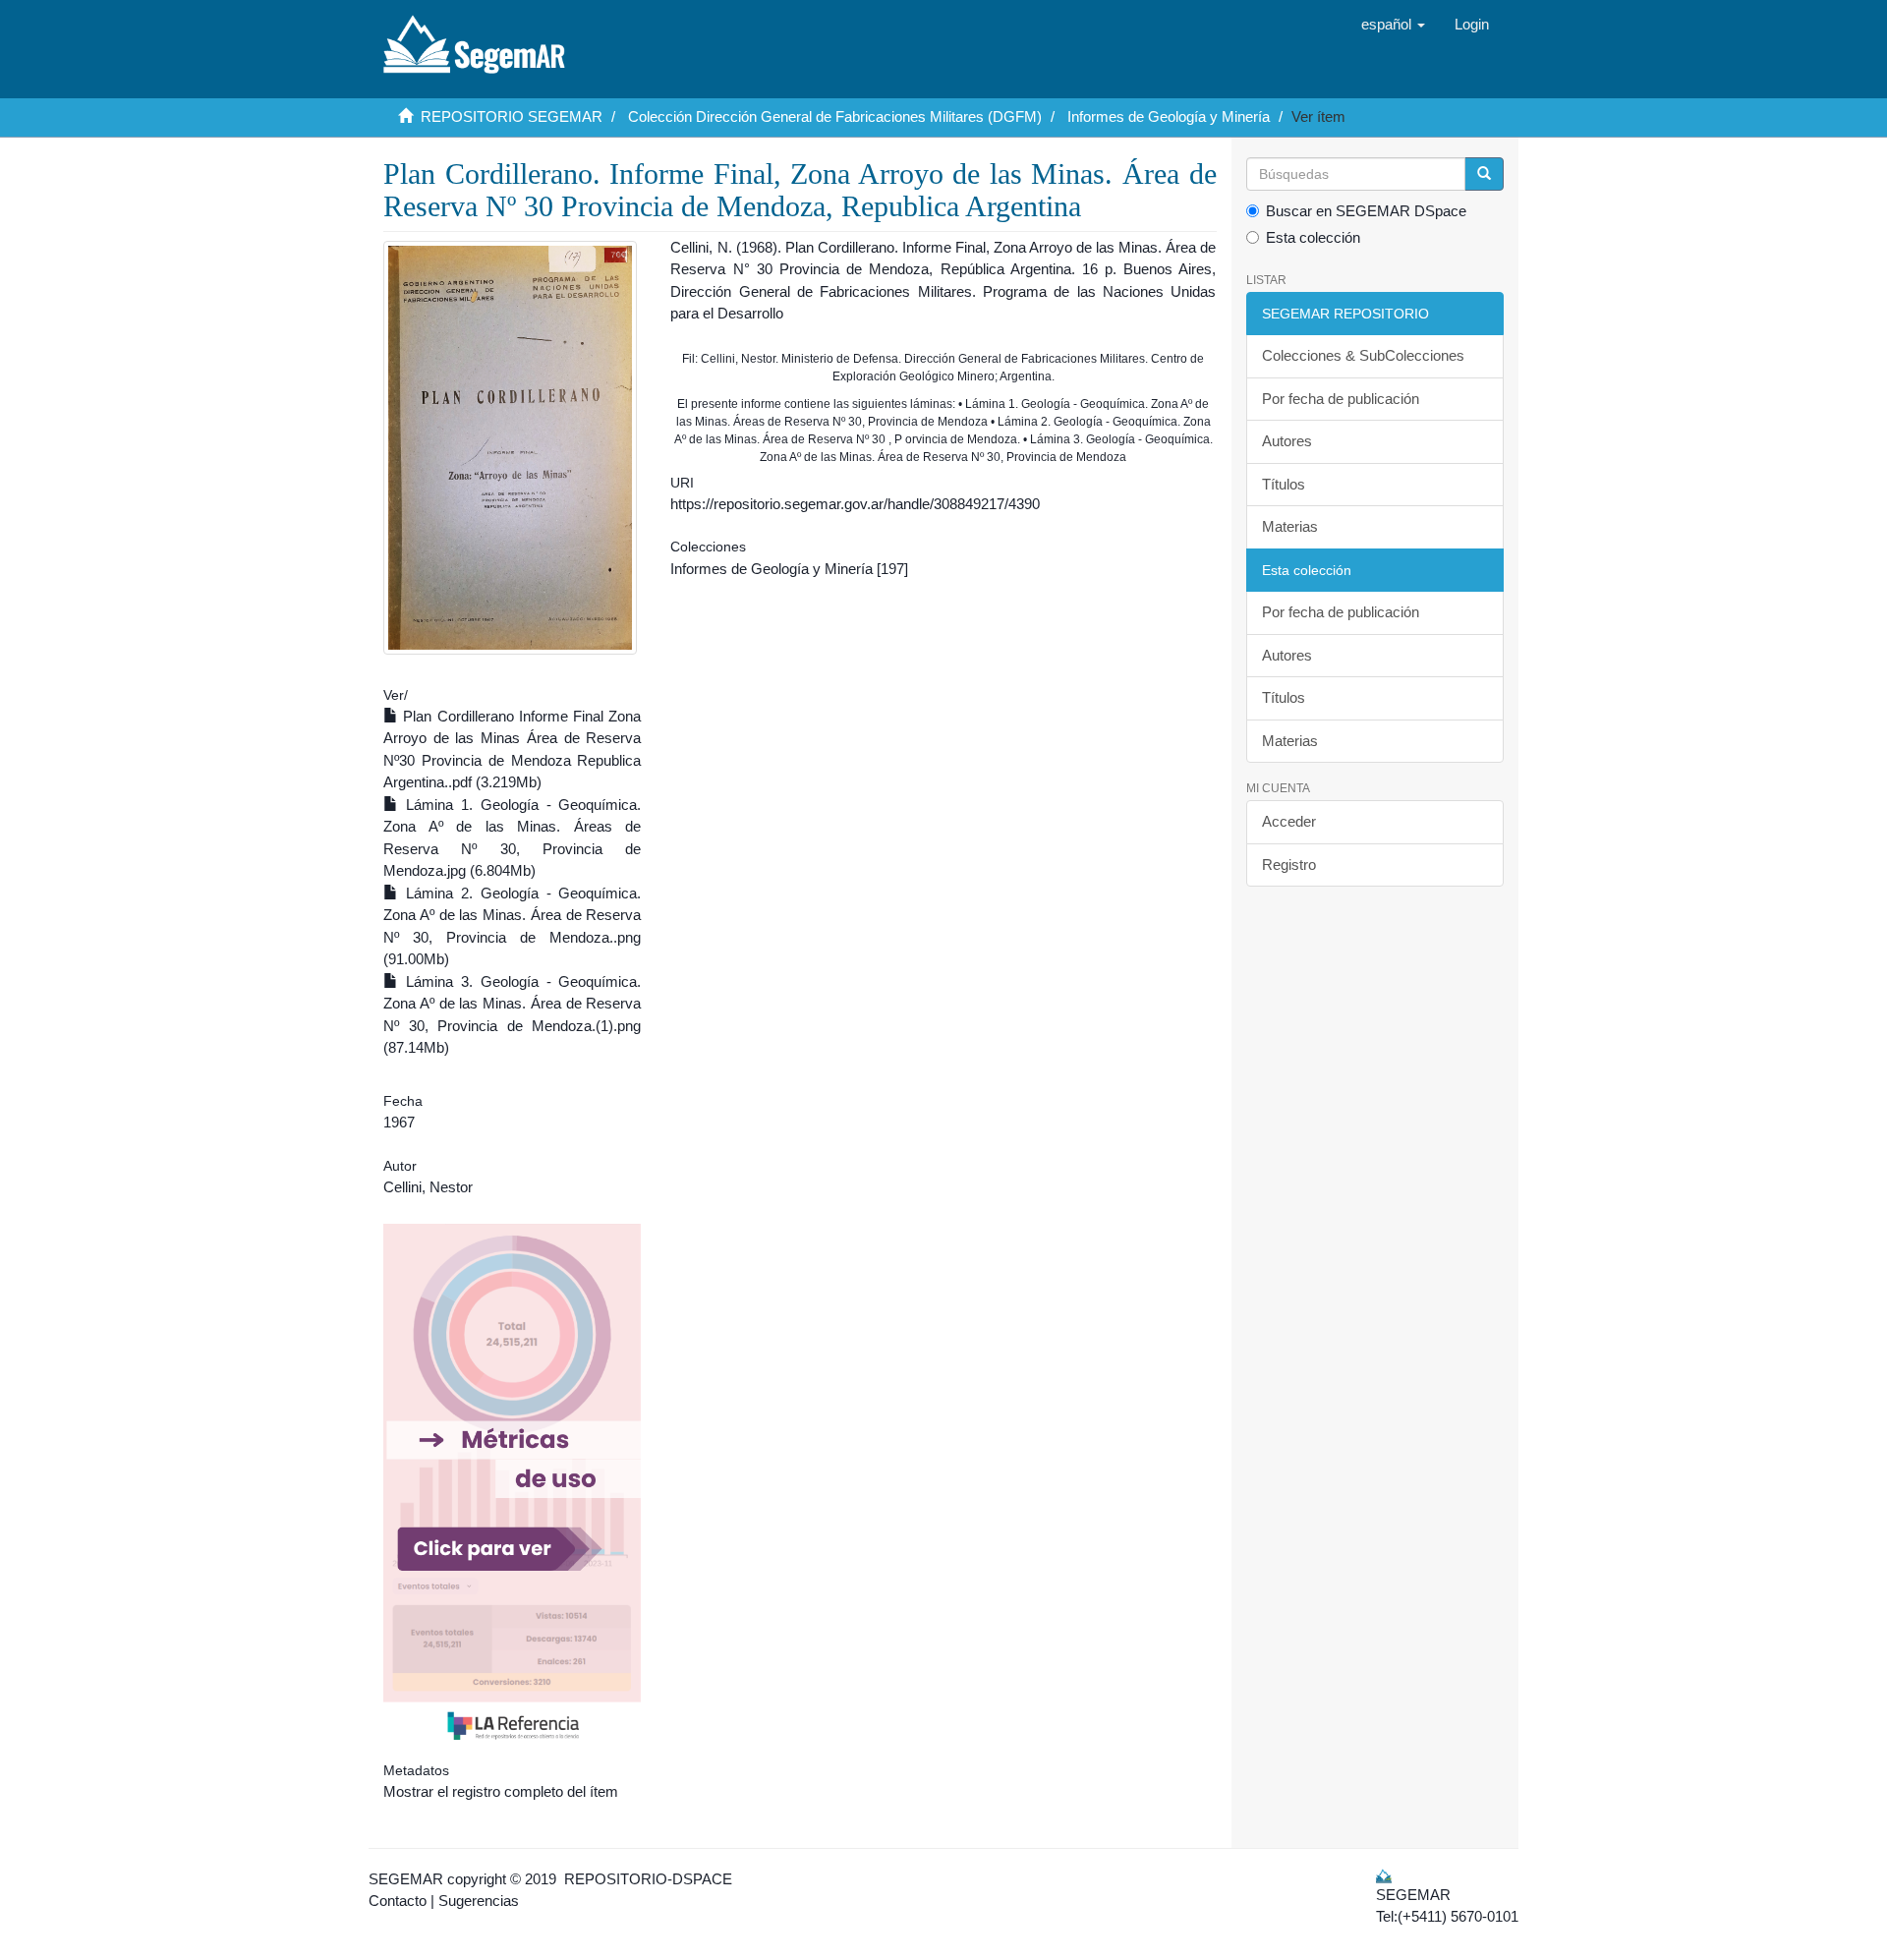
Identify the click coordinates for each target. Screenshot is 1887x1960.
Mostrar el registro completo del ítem (501, 1791)
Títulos (1284, 484)
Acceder (1289, 821)
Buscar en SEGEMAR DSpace (1366, 211)
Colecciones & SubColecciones (1363, 355)
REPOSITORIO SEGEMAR (512, 116)
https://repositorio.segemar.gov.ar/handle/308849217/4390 (855, 504)
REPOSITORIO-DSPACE (648, 1879)
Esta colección (1313, 237)
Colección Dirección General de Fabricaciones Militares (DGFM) (835, 116)
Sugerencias (479, 1901)
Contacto (398, 1901)
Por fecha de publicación (1341, 399)
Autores (1287, 441)
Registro (1289, 865)
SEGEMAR (406, 1879)
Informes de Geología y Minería (1169, 116)
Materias (1290, 526)
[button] (1393, 25)
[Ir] (1484, 174)
